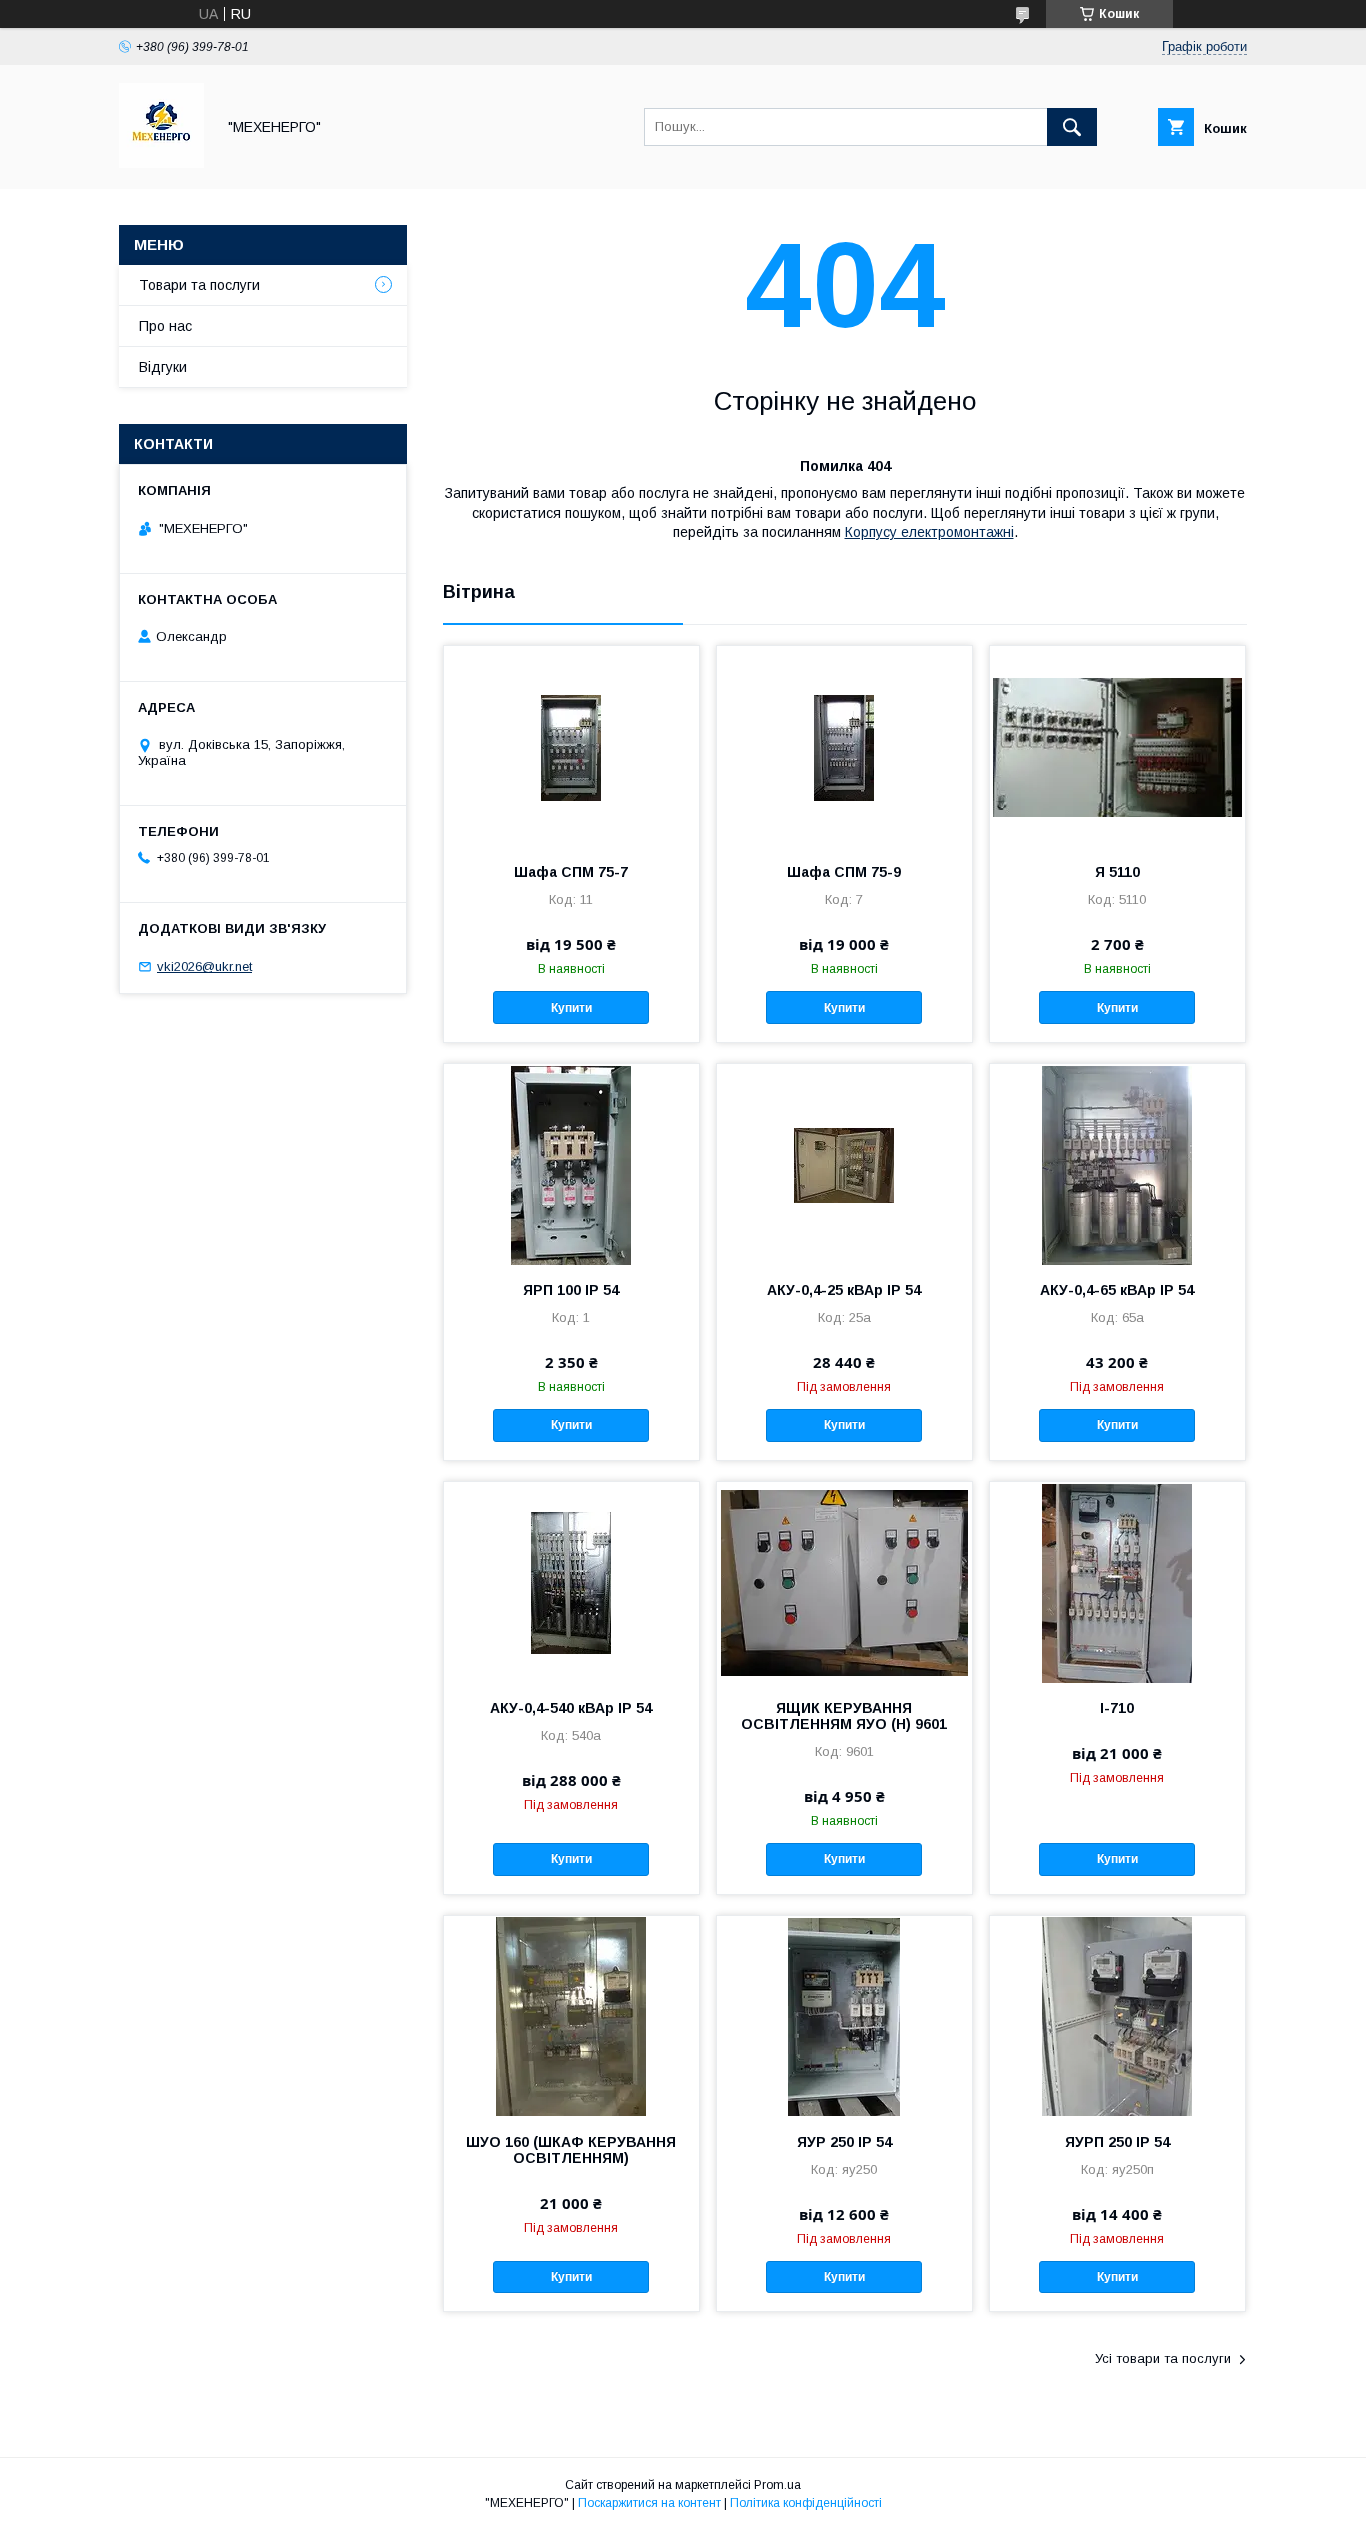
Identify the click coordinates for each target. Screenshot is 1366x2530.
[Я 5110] (1117, 746)
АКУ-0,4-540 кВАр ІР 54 (571, 1708)
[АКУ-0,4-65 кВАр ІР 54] (1117, 1164)
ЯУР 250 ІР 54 (844, 2142)
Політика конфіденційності (806, 2503)
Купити (571, 1008)
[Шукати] (1072, 127)
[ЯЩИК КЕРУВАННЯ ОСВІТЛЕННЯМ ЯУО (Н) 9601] (844, 1582)
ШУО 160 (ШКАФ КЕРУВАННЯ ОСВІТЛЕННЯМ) (571, 2150)
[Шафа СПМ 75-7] (571, 746)
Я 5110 (1117, 872)
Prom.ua (777, 2485)
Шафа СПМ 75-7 (571, 872)
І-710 (1117, 1708)
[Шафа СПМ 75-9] (844, 746)
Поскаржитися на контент (649, 2503)
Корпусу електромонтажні (929, 532)
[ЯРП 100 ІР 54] (571, 1164)
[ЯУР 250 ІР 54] (844, 2016)
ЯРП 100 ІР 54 (571, 1290)
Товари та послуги (199, 285)
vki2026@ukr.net (204, 966)
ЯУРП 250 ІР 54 (1117, 2142)
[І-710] (1117, 1582)
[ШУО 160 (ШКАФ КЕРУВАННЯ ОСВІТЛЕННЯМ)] (571, 2016)
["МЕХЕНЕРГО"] (161, 163)
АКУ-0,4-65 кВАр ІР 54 (1117, 1290)
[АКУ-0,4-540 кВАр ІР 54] (571, 1582)
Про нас (165, 326)
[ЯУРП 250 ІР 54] (1117, 2016)
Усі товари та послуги (1163, 2358)
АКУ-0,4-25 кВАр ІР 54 (844, 1290)
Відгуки (163, 367)
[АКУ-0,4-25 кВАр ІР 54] (844, 1164)
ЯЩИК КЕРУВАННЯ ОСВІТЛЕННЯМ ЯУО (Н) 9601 (844, 1716)
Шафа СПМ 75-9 (844, 872)
